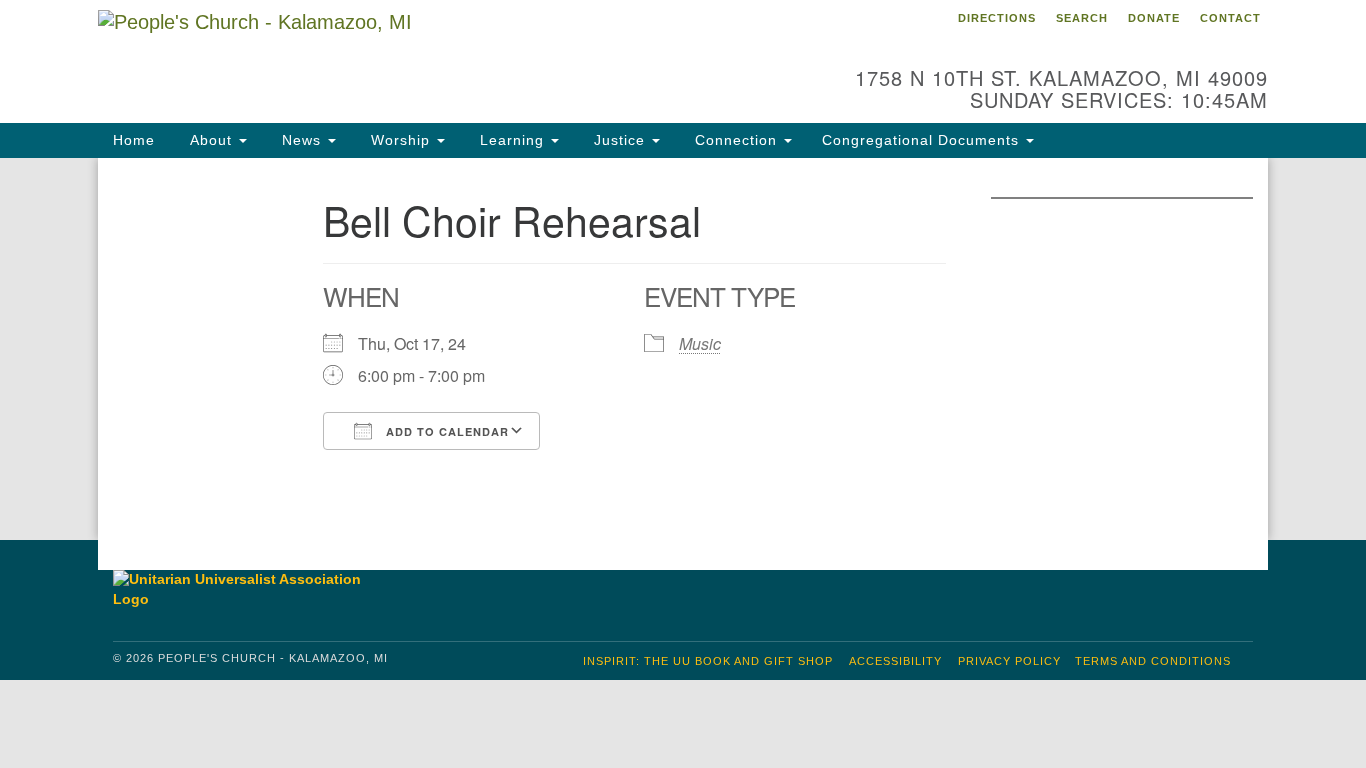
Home (134, 140)
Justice (619, 140)
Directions (997, 18)
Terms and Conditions (1153, 661)
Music (700, 343)
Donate (1154, 18)
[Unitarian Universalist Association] (247, 589)
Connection (736, 140)
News (301, 140)
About (211, 140)
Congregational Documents (923, 140)
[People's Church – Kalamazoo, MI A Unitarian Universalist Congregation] (439, 55)
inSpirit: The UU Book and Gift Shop (708, 661)
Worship (400, 140)
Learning (512, 140)
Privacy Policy (1009, 661)
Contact (1230, 18)
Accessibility (895, 661)
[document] (683, 349)
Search (1082, 18)
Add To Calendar (445, 431)
